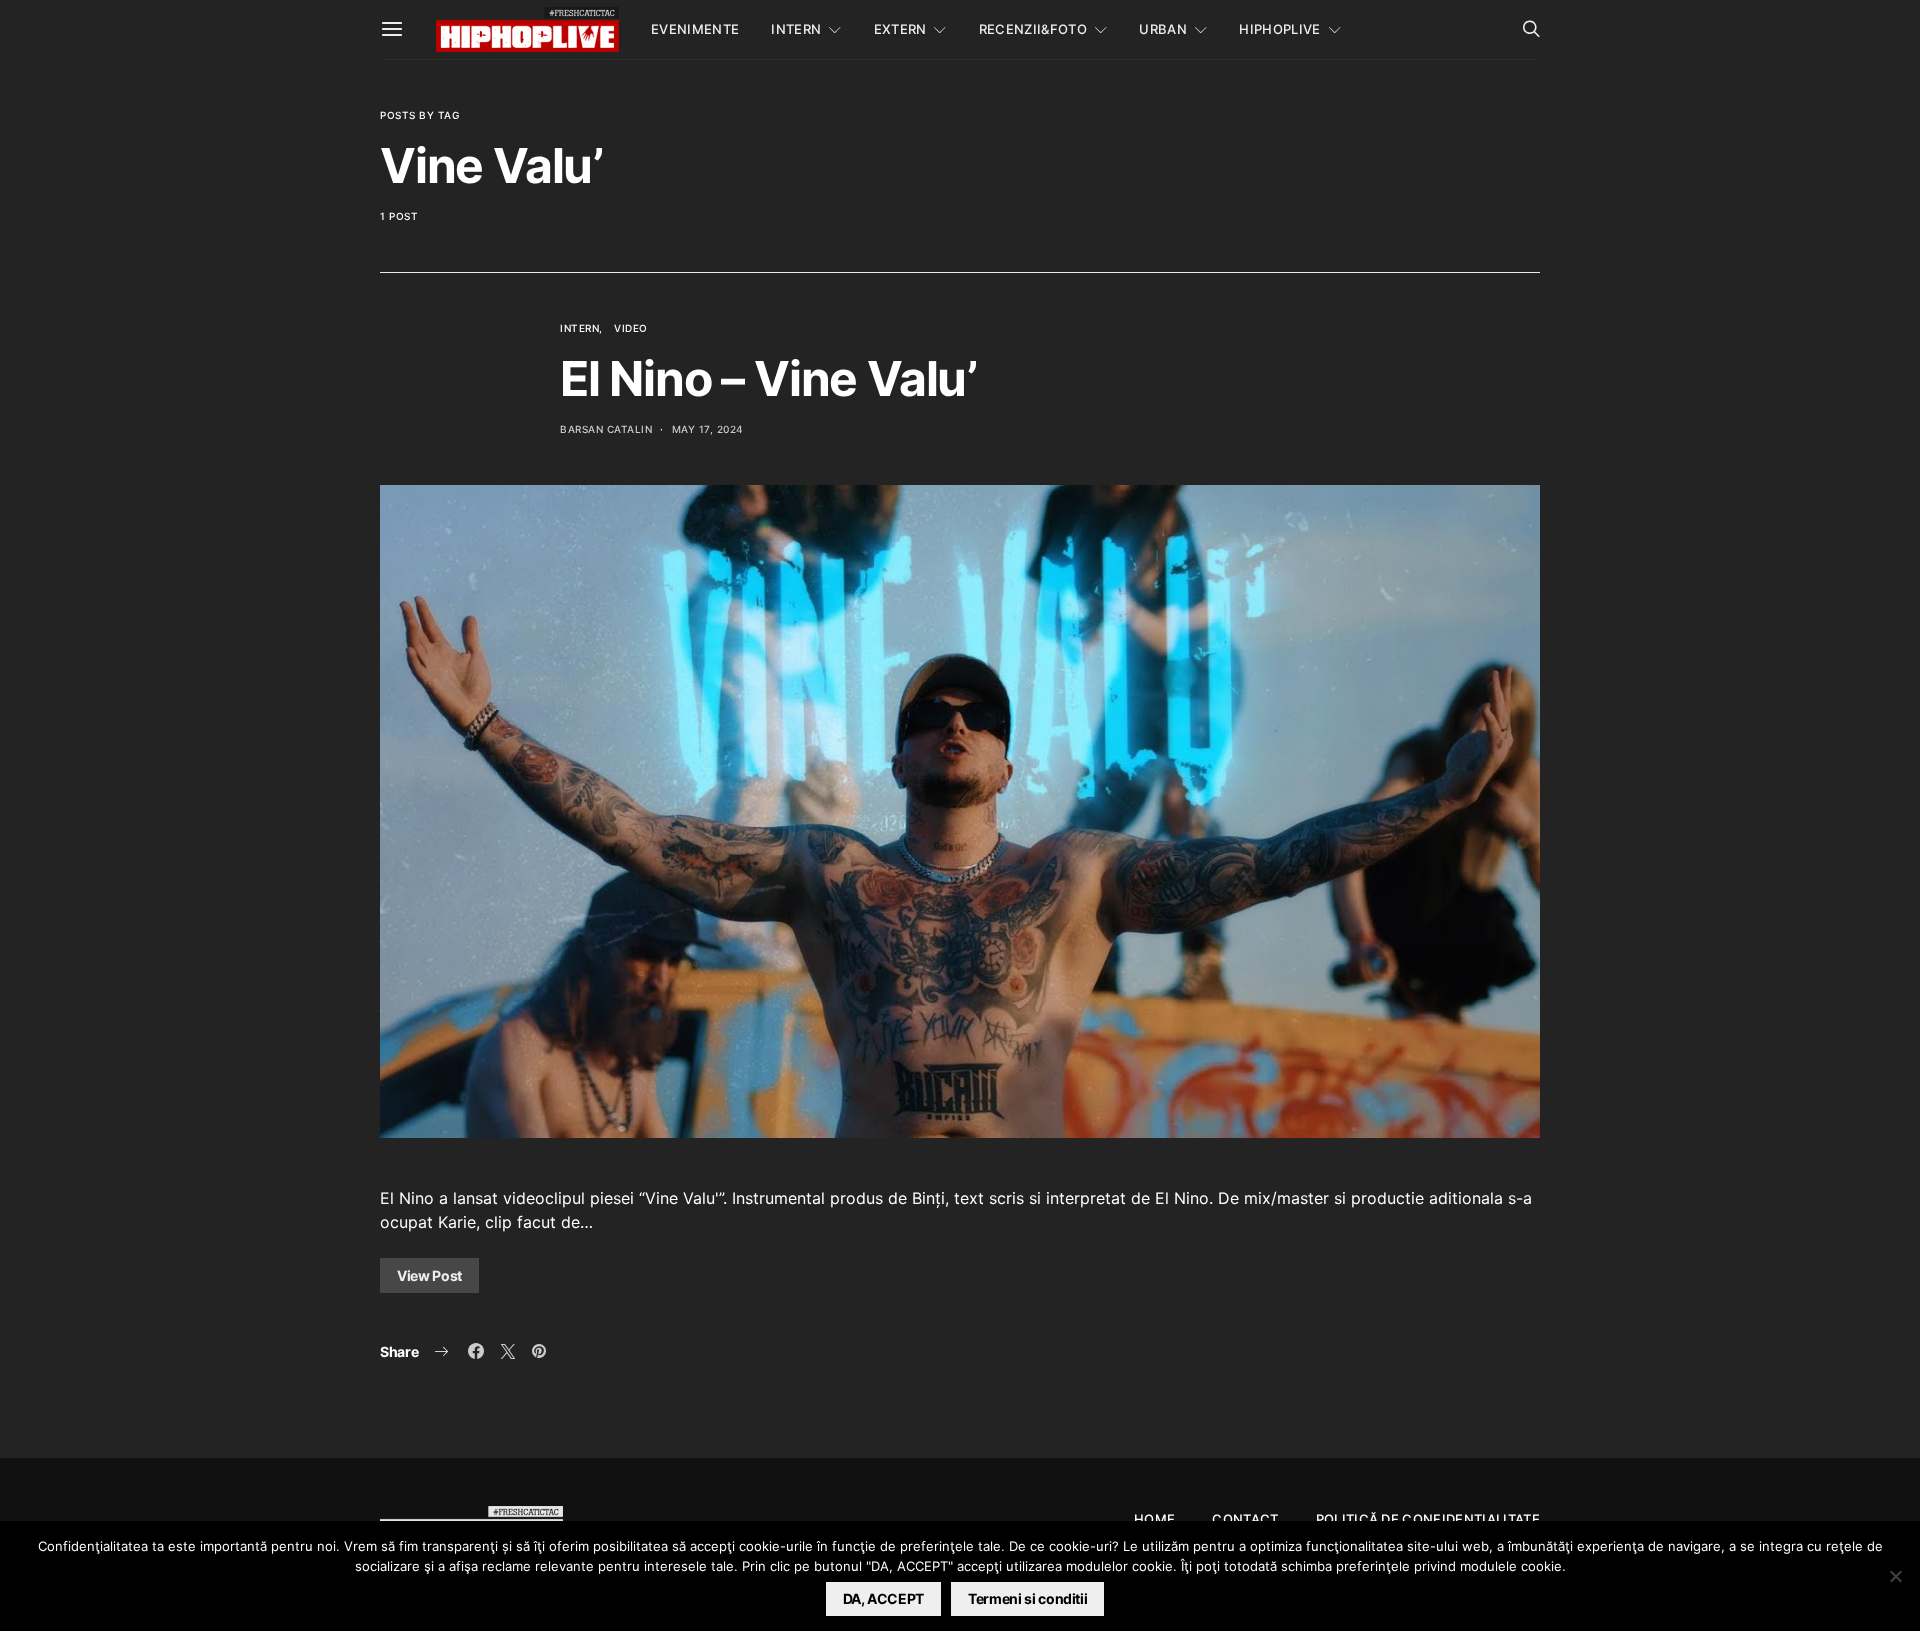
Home (1154, 1519)
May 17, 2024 (708, 429)
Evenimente (695, 29)
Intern (796, 29)
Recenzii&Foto (1033, 29)
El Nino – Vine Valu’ (768, 378)
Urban (1163, 29)
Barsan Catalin (606, 429)
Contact (1245, 1519)
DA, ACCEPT (884, 1598)
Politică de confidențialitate (1428, 1519)
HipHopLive (1279, 29)
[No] (1895, 1576)
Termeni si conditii (1027, 1598)
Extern (900, 29)
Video (631, 328)
